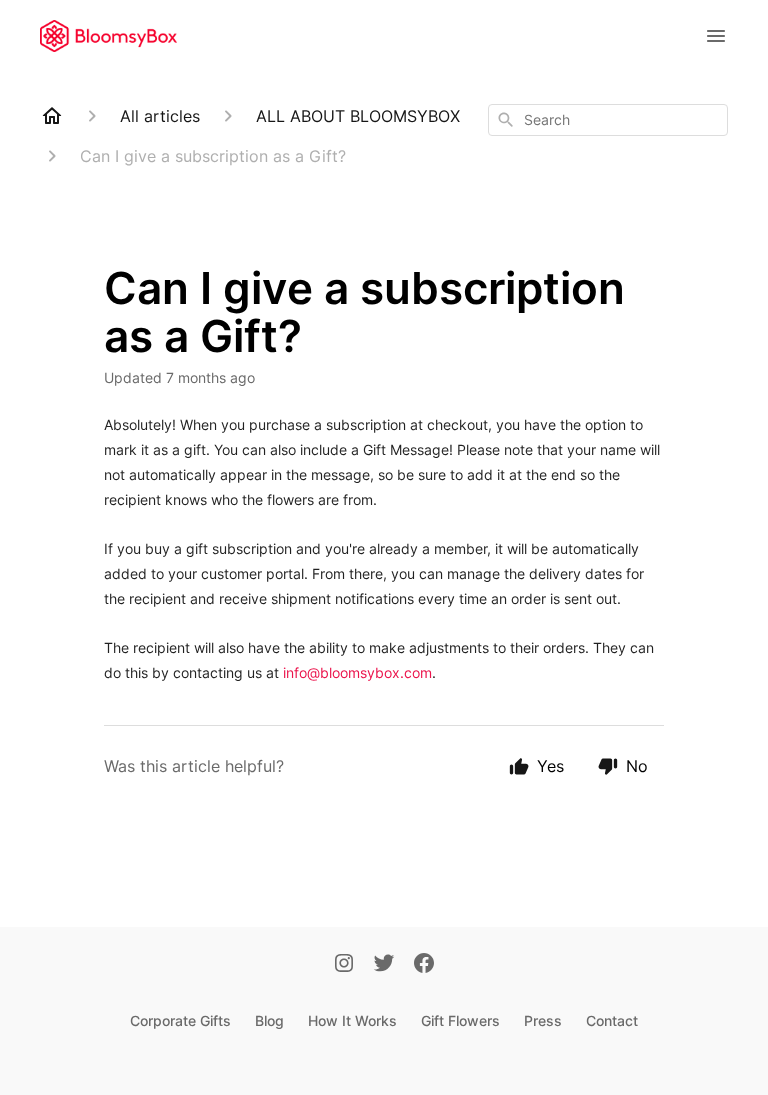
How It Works (352, 1020)
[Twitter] (384, 965)
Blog (269, 1020)
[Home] (52, 116)
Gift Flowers (460, 1020)
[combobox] (608, 120)
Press (543, 1020)
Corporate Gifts (180, 1020)
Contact (612, 1020)
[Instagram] (344, 965)
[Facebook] (424, 965)
